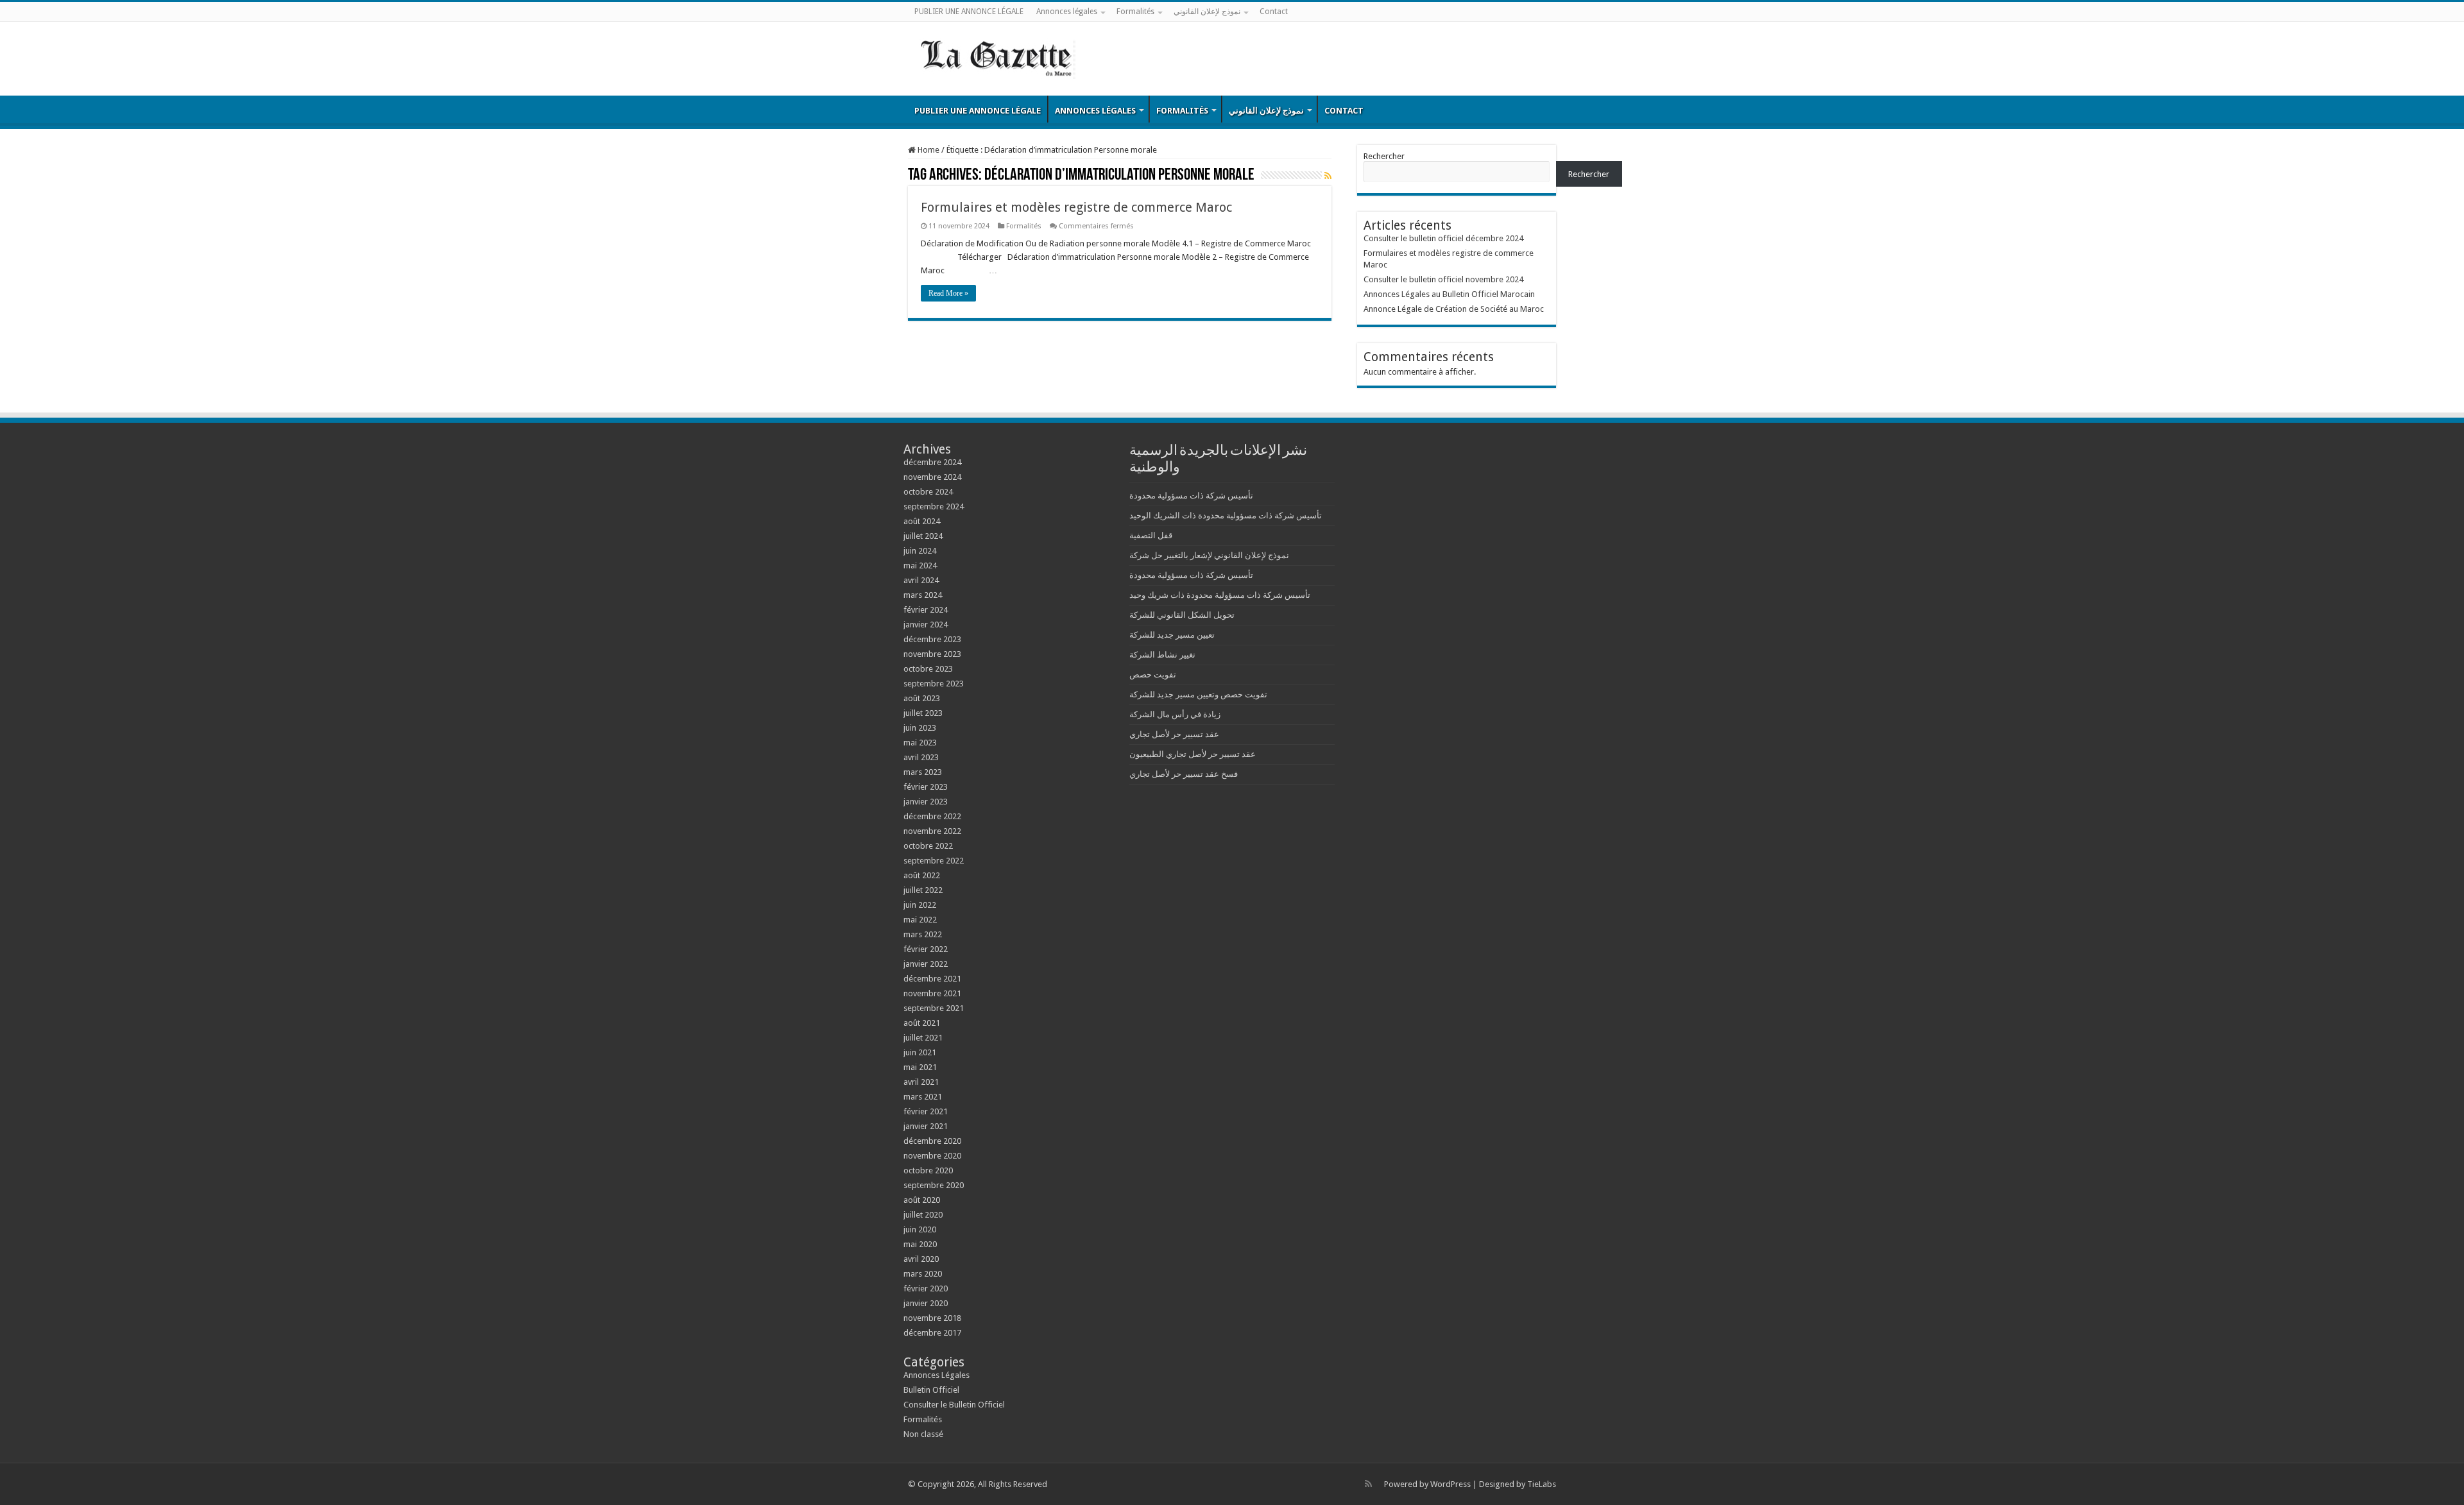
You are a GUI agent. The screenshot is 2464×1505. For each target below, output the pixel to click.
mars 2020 (923, 1274)
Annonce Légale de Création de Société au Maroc (1454, 309)
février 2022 (926, 949)
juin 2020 (920, 1229)
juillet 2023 (923, 713)
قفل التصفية (1151, 535)
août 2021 (922, 1023)
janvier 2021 (926, 1126)
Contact (1274, 12)
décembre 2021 (932, 979)
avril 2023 (921, 757)
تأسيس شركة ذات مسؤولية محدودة (1191, 496)
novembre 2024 (932, 477)
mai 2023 (920, 743)
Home (928, 150)
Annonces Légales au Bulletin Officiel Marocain (1449, 294)
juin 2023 (920, 728)
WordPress (1450, 1484)
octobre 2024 (928, 492)
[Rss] (1368, 1484)
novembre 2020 (932, 1156)
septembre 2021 (934, 1008)
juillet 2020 (923, 1215)
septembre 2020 (934, 1185)
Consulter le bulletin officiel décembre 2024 (1443, 238)
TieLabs (1542, 1484)
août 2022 (922, 875)
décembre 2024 (932, 462)
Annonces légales (1067, 12)
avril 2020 (921, 1259)
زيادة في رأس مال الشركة (1175, 714)
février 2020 (926, 1288)
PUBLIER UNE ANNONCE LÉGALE (969, 12)
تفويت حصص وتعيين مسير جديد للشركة (1198, 694)
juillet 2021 (923, 1038)
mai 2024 (920, 565)
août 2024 (922, 521)
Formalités (1135, 12)
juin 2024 (920, 551)
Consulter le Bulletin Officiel (954, 1405)
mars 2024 (923, 595)
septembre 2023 (934, 684)
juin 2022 (920, 905)
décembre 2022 (932, 816)
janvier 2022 (926, 964)
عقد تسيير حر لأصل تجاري (1174, 734)
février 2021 (926, 1111)
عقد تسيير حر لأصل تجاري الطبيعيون (1193, 754)
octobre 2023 (928, 669)
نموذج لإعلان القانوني (1207, 12)
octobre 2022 (928, 846)
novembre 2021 (932, 993)
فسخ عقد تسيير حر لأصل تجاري (1184, 774)
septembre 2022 (934, 861)
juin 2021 (920, 1052)
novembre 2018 (932, 1318)
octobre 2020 (928, 1170)
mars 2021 (923, 1097)
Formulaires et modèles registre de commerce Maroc (1076, 207)
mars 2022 (923, 934)
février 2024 (926, 610)
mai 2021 (920, 1067)
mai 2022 (920, 920)
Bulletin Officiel (931, 1390)
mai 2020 (920, 1244)
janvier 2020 (926, 1303)
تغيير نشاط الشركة (1162, 655)
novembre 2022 (932, 831)
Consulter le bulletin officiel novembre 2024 (1443, 279)
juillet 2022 (923, 890)
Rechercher (1384, 156)
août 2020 (922, 1200)
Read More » (948, 293)
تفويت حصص (1153, 675)
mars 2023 (923, 772)
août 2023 (922, 698)
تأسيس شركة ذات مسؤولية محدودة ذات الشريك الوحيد (1226, 515)
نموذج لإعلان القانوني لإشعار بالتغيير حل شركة (1209, 555)
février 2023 (926, 787)
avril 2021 (921, 1082)
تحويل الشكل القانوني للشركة (1182, 615)
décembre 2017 (932, 1333)
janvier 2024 (926, 625)
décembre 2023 (932, 639)
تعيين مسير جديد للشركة (1172, 635)
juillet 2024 (923, 536)
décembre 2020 (932, 1141)
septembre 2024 (934, 506)
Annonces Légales (937, 1375)
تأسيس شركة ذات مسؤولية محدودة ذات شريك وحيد (1220, 595)
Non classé (923, 1434)
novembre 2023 (932, 654)
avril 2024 (921, 580)
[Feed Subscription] (1328, 176)
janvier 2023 (926, 802)
